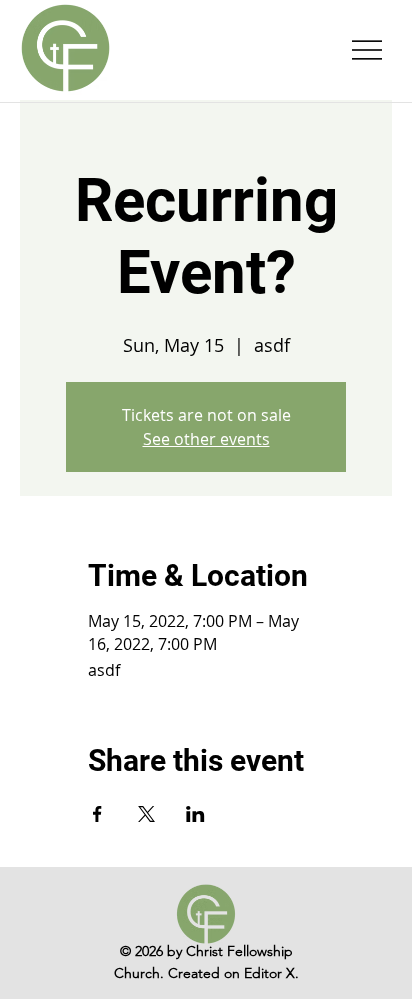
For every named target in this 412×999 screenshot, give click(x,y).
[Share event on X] (146, 814)
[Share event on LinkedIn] (195, 814)
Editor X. (271, 973)
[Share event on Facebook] (97, 814)
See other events (206, 439)
